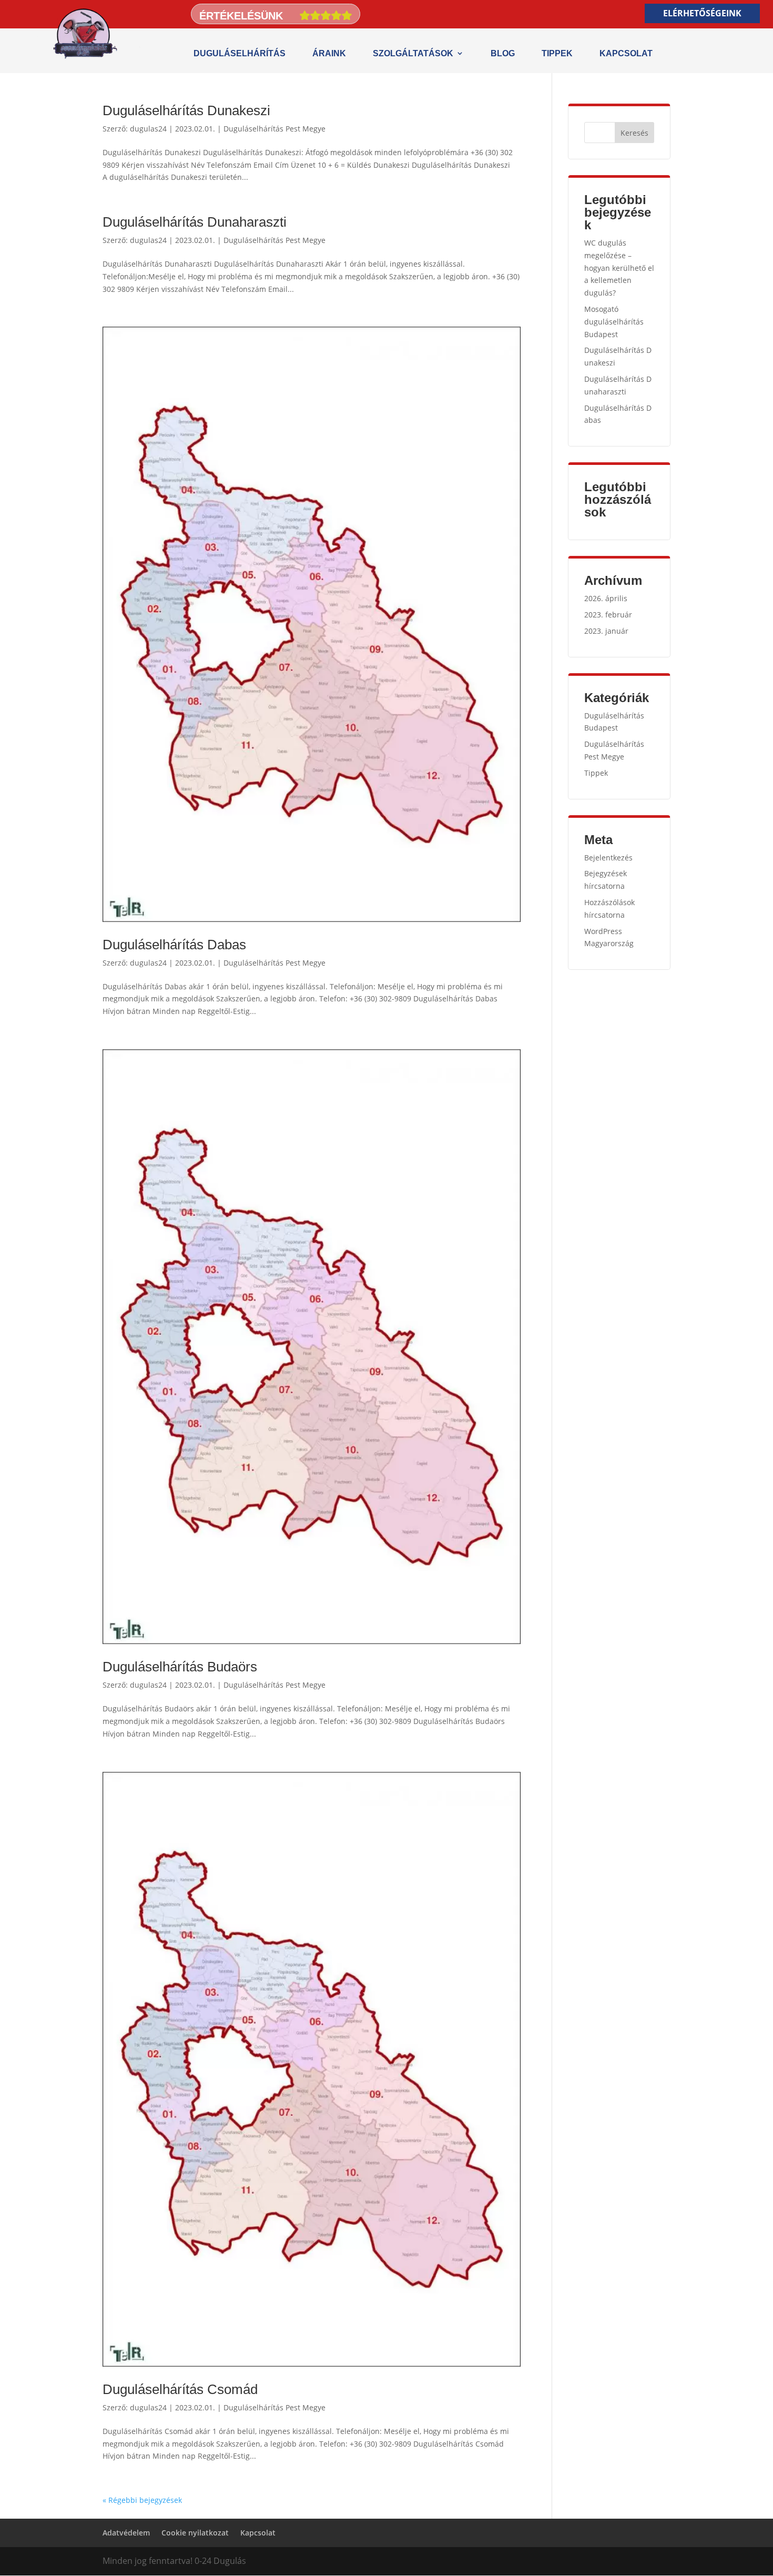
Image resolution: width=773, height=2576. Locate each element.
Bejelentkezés (608, 858)
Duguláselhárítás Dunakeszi (186, 110)
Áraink (329, 53)
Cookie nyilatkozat (195, 2533)
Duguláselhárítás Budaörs (180, 1667)
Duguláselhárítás (240, 53)
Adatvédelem (126, 2533)
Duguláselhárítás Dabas (174, 945)
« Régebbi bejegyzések (142, 2500)
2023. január (606, 631)
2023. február (608, 615)
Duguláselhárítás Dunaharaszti (195, 222)
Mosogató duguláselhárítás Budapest (614, 322)
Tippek (557, 53)
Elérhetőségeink (702, 13)
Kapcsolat (626, 53)
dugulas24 (148, 129)
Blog (503, 53)
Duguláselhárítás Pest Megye (274, 129)
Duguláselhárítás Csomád (180, 2389)
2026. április (606, 598)
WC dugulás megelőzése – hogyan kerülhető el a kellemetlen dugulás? (619, 268)
